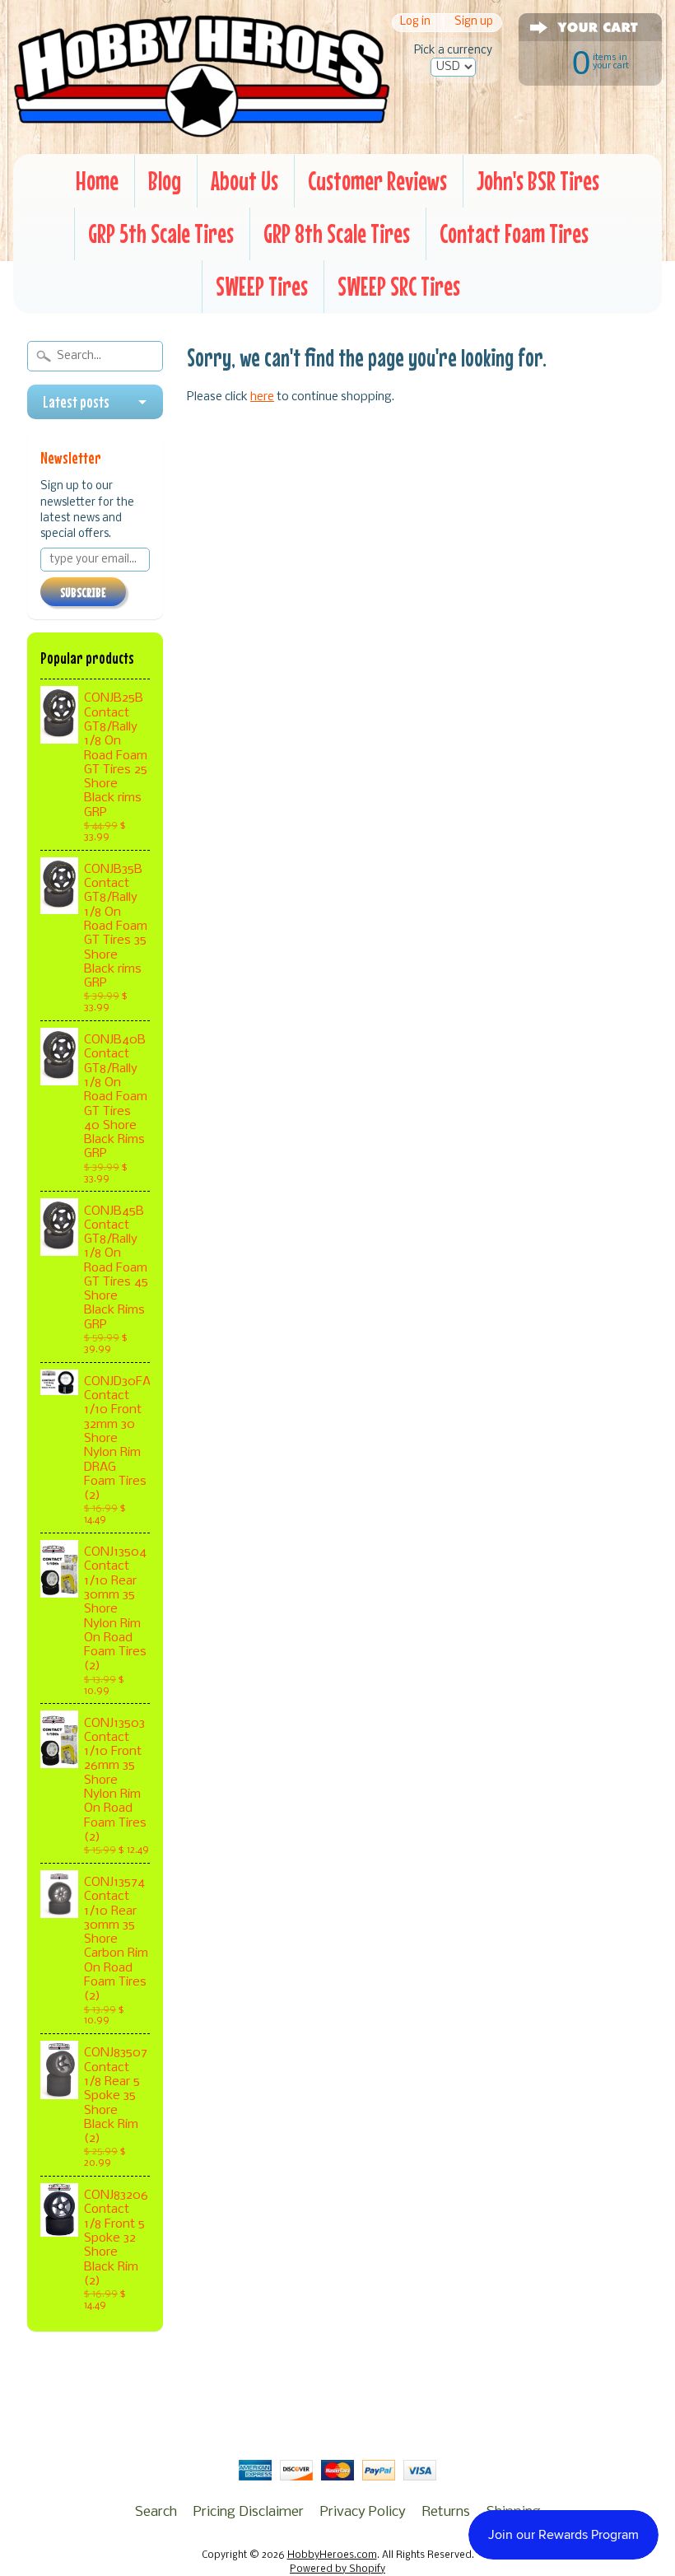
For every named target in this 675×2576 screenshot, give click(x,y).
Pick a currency (453, 51)
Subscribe (83, 592)
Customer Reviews (377, 181)
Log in (415, 23)
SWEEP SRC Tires (399, 286)
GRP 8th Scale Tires (337, 233)
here (262, 397)
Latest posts (76, 402)
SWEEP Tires (262, 286)
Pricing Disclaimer (249, 2512)
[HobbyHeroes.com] (202, 129)
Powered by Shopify (337, 2569)
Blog (165, 181)
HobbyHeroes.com (332, 2555)
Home (97, 181)
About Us (244, 181)
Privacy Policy (363, 2512)
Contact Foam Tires (514, 233)
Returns (446, 2512)
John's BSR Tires (538, 181)
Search (156, 2512)
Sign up (474, 23)
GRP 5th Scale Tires (161, 233)
